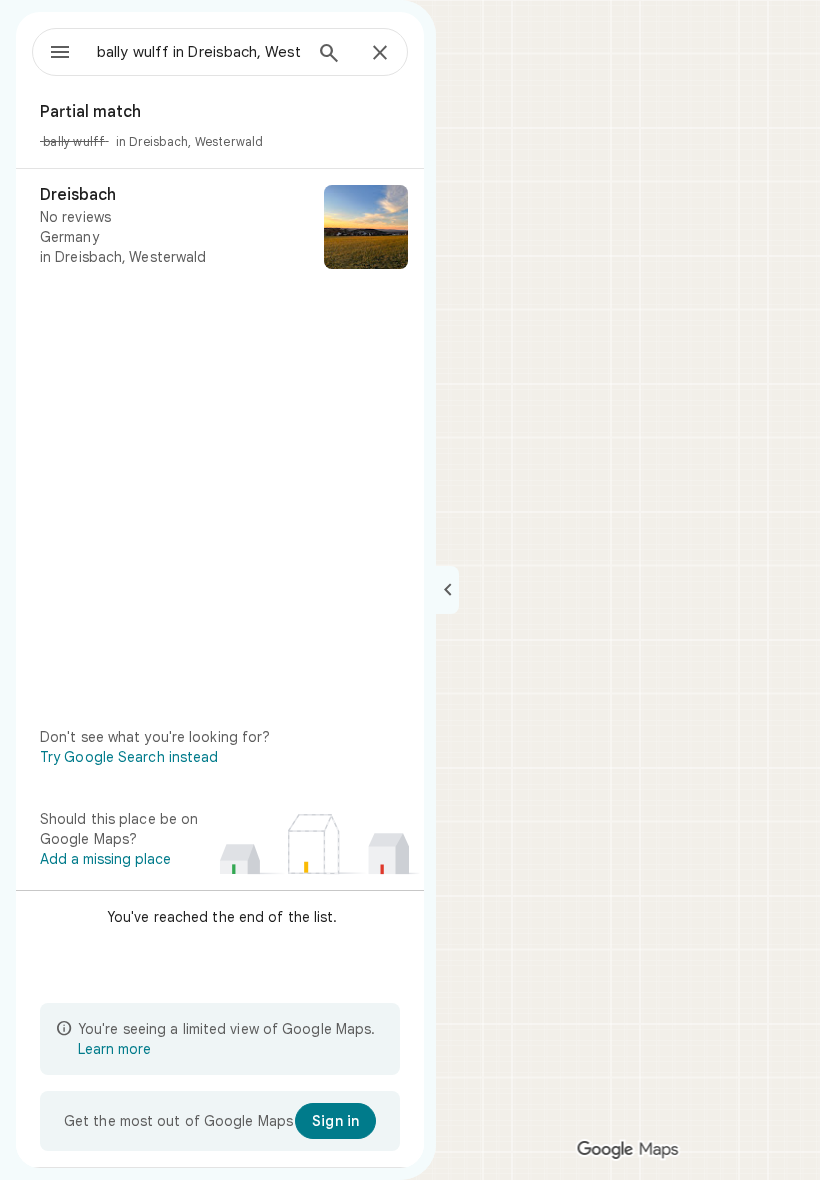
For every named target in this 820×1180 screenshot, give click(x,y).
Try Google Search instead (129, 757)
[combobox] (199, 52)
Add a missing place (105, 859)
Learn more (114, 1049)
